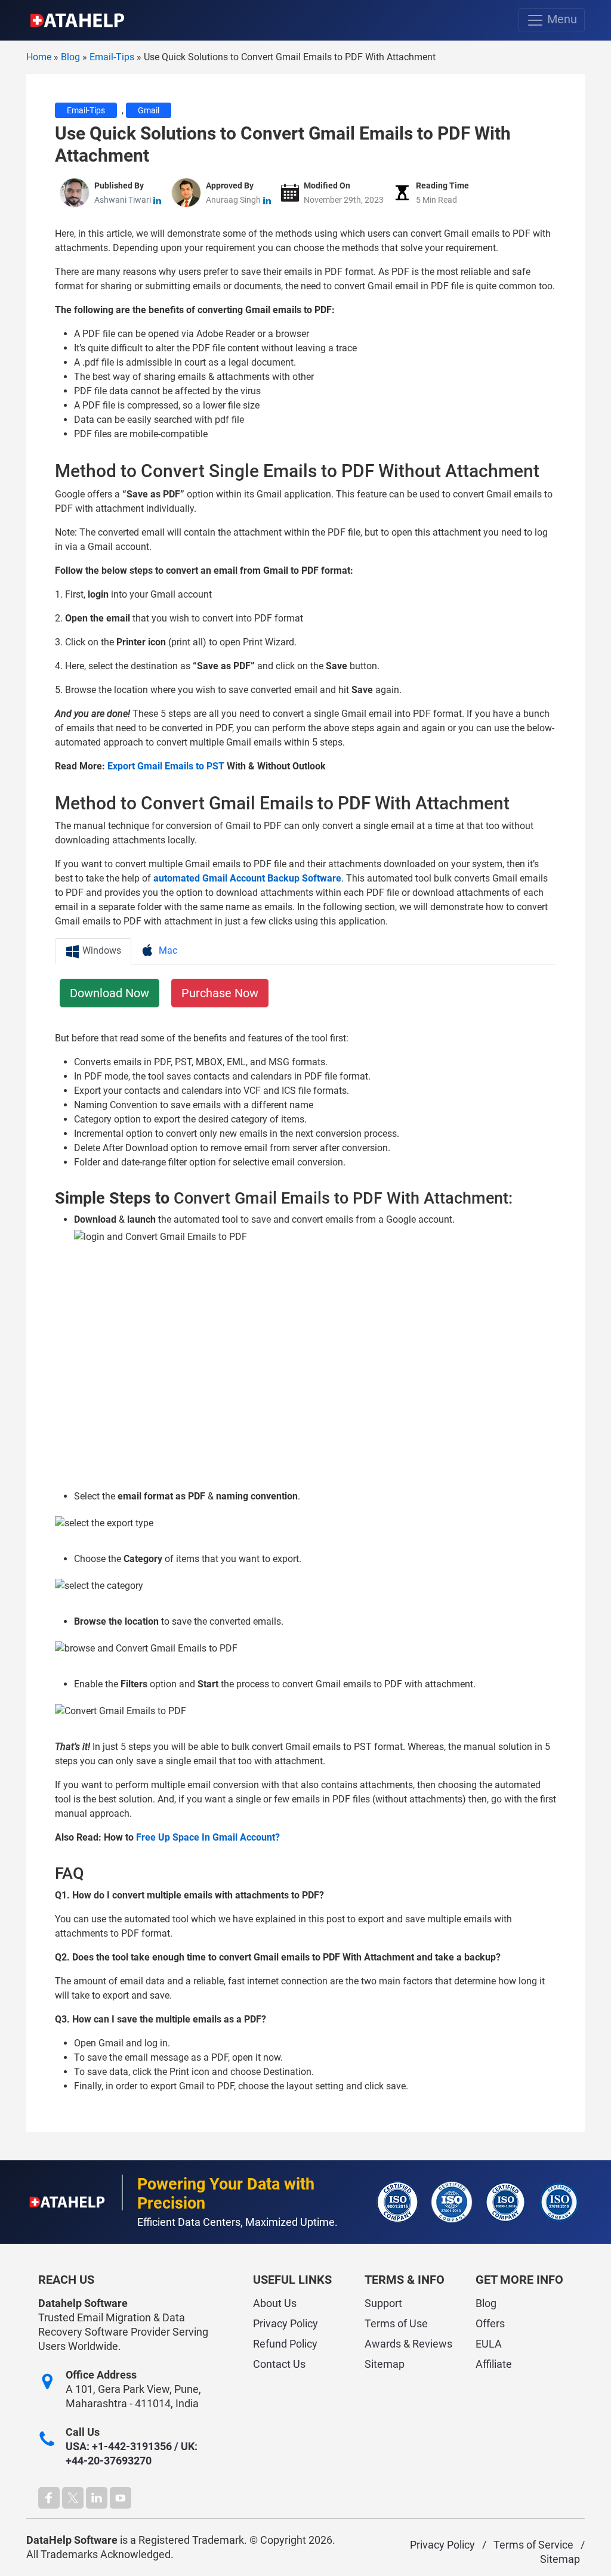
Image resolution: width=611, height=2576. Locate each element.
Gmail (149, 110)
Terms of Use (396, 2323)
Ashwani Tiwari (123, 200)
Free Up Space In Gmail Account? (208, 1837)
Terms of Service (533, 2545)
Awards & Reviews (408, 2344)
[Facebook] (49, 2498)
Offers (490, 2323)
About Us (275, 2303)
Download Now (109, 993)
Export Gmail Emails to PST (166, 766)
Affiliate (494, 2364)
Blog (486, 2303)
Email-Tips (86, 110)
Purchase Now (220, 993)
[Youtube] (121, 2498)
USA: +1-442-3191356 (119, 2446)
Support (383, 2303)
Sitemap (385, 2364)
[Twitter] (73, 2498)
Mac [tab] (167, 950)
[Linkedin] (97, 2498)
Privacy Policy (286, 2323)
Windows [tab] (101, 950)
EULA (489, 2344)
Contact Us (279, 2364)
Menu (561, 19)
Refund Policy (285, 2344)
